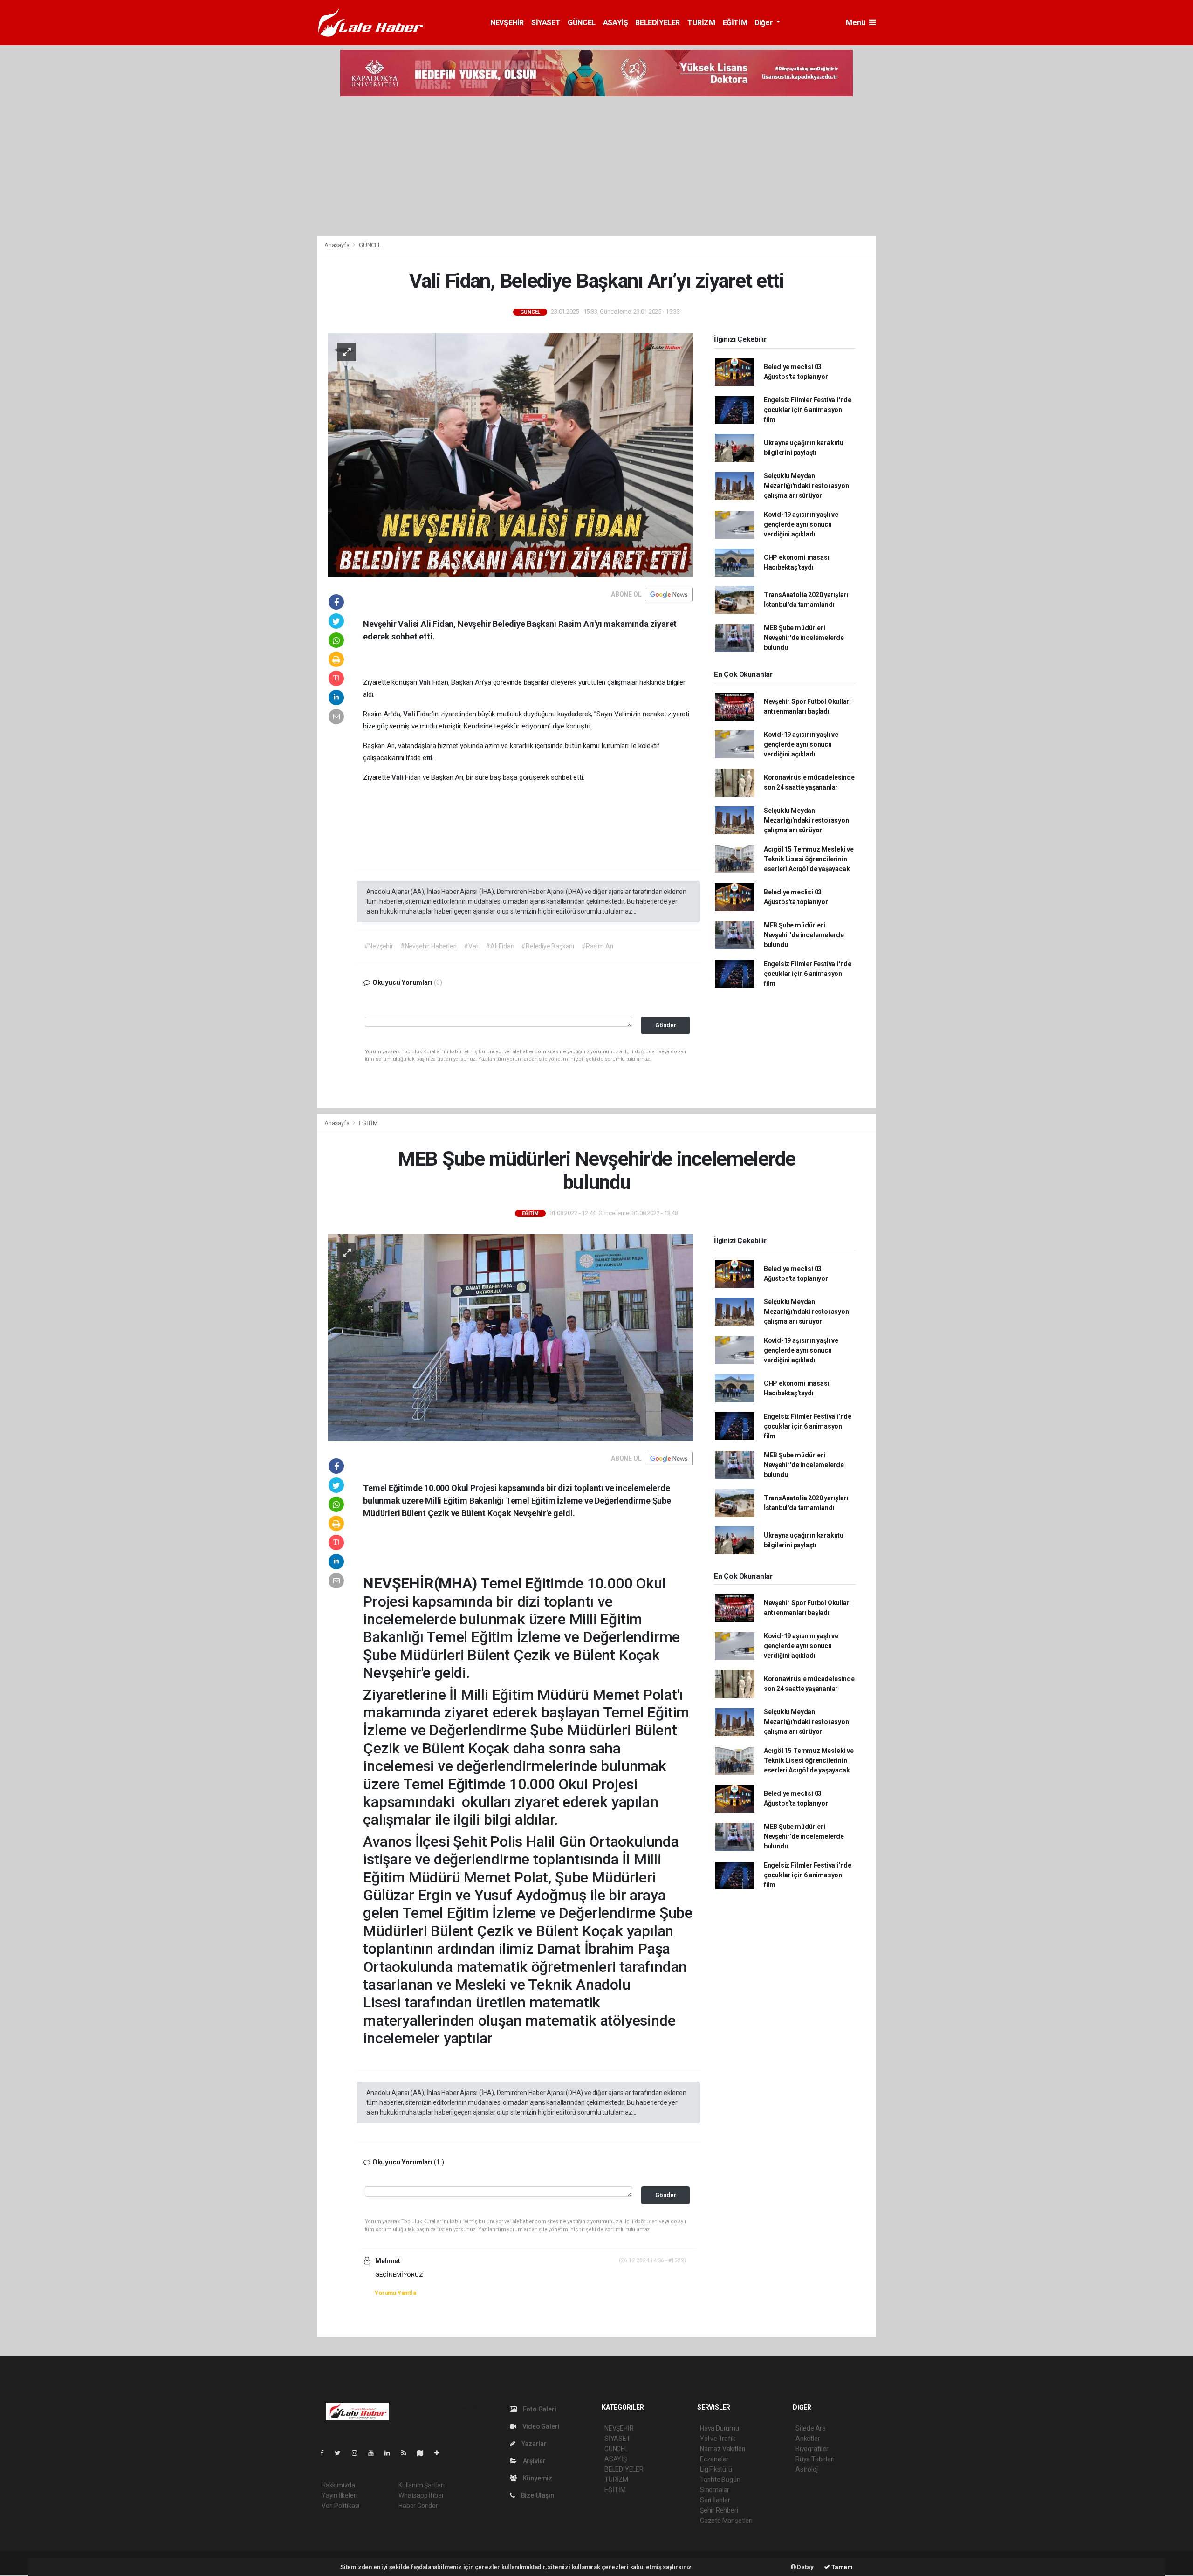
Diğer (764, 23)
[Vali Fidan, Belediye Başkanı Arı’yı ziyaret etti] (511, 454)
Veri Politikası (340, 2506)
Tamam (841, 2567)
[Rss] (408, 2453)
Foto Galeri (539, 2409)
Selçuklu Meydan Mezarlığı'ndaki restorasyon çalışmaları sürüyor (806, 486)
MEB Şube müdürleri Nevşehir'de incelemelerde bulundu (804, 638)
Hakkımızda (338, 2485)
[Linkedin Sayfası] (391, 2453)
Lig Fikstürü (716, 2469)
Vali (426, 682)
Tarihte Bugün (720, 2480)
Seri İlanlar (715, 2500)
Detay (805, 2567)
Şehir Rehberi (719, 2510)
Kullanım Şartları (422, 2485)
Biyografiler (812, 2449)
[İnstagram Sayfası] (358, 2453)
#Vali (471, 946)
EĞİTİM (735, 23)
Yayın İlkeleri (339, 2495)
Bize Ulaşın (537, 2495)
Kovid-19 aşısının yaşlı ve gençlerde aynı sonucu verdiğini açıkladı (801, 524)
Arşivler (534, 2461)
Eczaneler (714, 2459)
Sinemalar (715, 2490)
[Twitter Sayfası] (341, 2453)
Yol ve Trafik (718, 2439)
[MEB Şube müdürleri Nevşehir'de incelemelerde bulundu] (511, 1337)
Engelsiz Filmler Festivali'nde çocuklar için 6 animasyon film (808, 410)
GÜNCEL (582, 23)
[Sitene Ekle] (441, 2453)
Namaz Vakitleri (723, 2449)
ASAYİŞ (616, 23)
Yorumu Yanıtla (395, 2293)
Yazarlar (533, 2444)
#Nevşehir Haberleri (429, 946)
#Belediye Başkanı (548, 946)
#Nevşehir (379, 946)
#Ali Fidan (500, 946)
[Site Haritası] (424, 2453)
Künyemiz (537, 2478)
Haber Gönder (418, 2506)
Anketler (808, 2439)
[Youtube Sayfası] (375, 2453)
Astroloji (807, 2469)
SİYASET (546, 23)
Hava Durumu (720, 2428)
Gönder (666, 1025)
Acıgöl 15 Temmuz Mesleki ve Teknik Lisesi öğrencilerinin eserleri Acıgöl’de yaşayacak (809, 859)
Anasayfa (337, 245)
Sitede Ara (811, 2428)
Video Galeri (540, 2426)
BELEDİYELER (658, 23)
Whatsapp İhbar (421, 2495)
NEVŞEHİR (507, 23)
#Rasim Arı (597, 946)
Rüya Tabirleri (815, 2459)
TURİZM (701, 23)
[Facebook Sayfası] (326, 2453)
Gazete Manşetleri (726, 2521)
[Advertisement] (596, 166)
